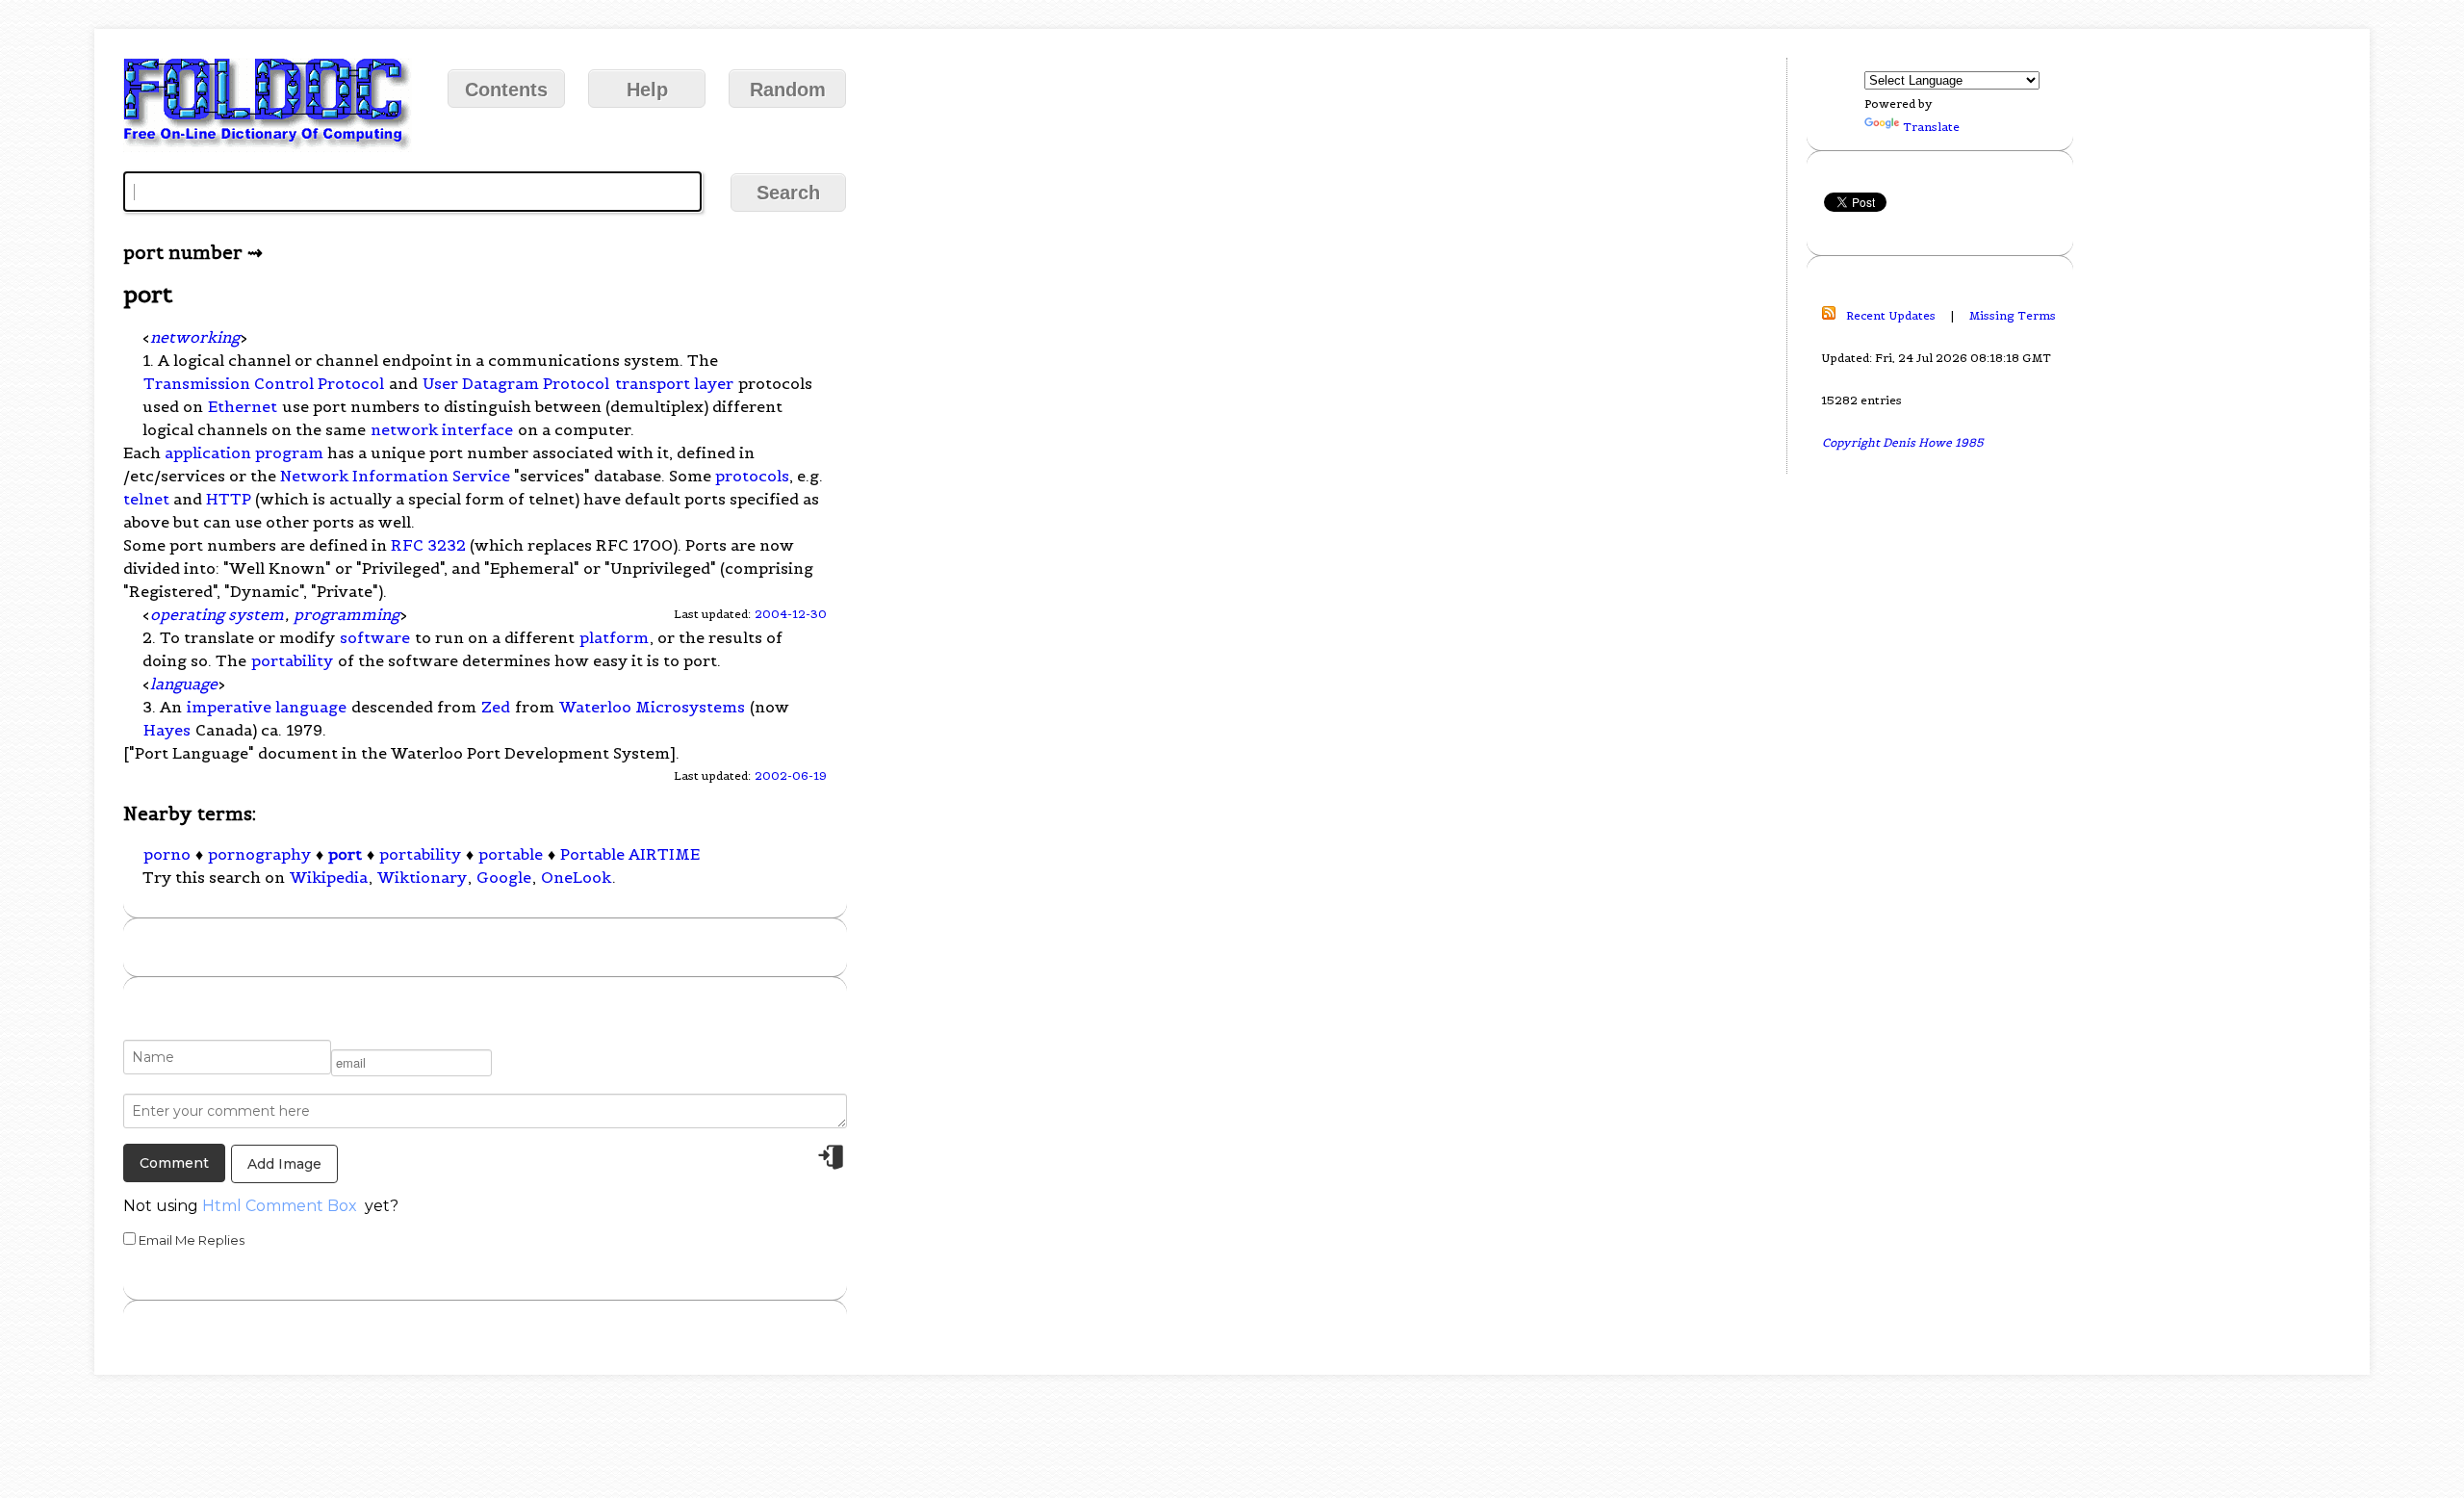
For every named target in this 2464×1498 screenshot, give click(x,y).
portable (511, 854)
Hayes (167, 730)
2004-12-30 (791, 614)
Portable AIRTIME (630, 854)
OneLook (576, 877)
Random (788, 90)
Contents (506, 90)
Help (647, 90)
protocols (752, 476)
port (345, 854)
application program (244, 452)
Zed (496, 707)
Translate (1931, 127)
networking (195, 337)
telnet (146, 499)
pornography (259, 854)
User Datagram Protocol (516, 383)
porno (167, 854)
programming (346, 614)
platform (614, 637)
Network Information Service (395, 476)
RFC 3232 (428, 545)
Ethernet (243, 406)
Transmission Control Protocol (264, 383)
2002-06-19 (791, 775)
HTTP (229, 499)
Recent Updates (1891, 315)
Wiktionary (422, 877)
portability (292, 660)
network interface (442, 429)
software (375, 637)
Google (504, 877)
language (184, 684)
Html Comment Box (280, 1206)
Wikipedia (329, 877)
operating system (217, 614)
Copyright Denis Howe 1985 (1903, 442)
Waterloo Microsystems (652, 707)
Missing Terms (2013, 315)
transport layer (674, 383)
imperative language (267, 707)
